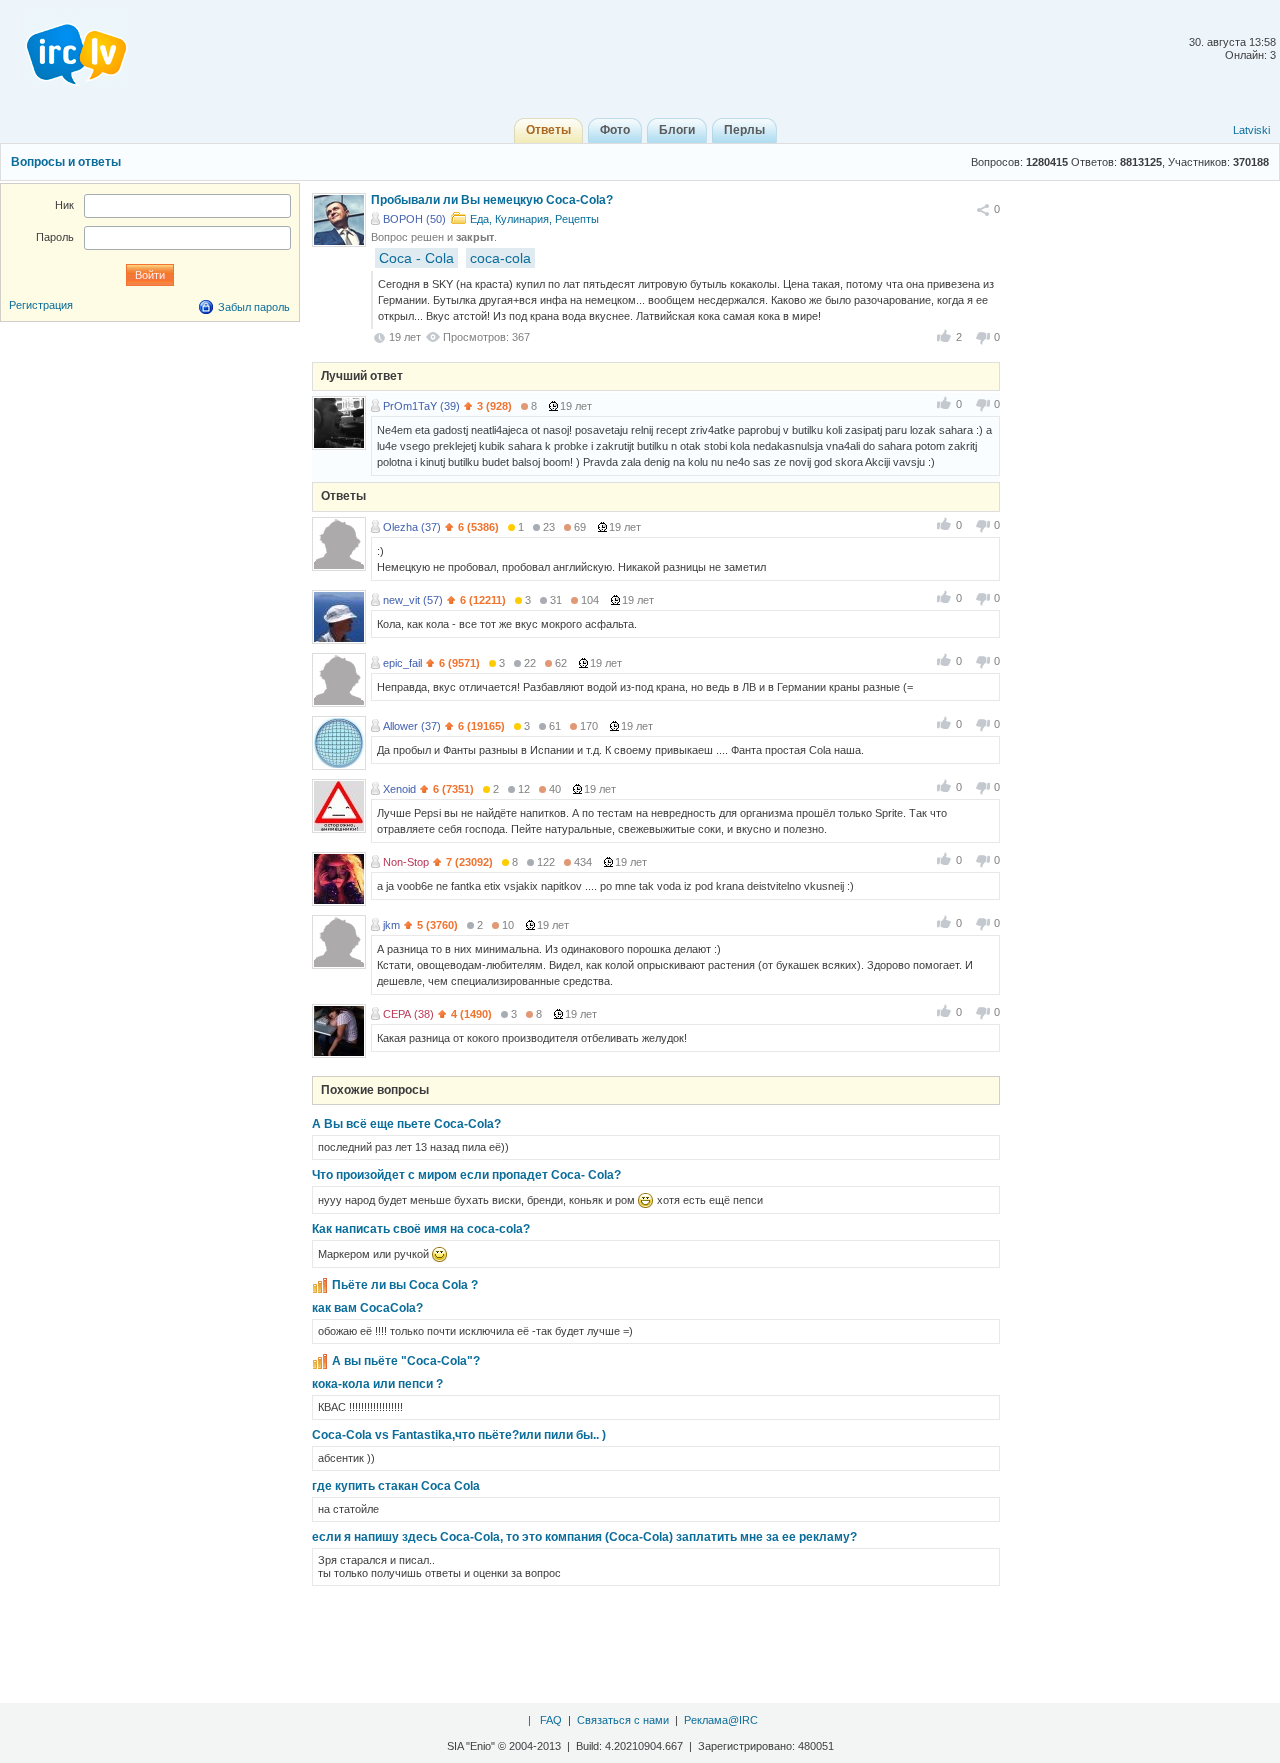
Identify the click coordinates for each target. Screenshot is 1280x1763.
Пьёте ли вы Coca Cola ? (405, 1285)
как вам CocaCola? (367, 1308)
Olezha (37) (412, 527)
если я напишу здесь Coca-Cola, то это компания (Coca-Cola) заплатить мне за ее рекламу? (584, 1537)
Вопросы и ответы (66, 162)
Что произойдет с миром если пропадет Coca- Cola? (466, 1175)
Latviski (1251, 130)
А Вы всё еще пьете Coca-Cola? (406, 1124)
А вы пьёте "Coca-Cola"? (406, 1361)
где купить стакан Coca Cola (396, 1486)
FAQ (551, 1720)
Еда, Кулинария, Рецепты (534, 219)
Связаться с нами (623, 1720)
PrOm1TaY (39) (421, 406)
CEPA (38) (408, 1014)
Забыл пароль (254, 307)
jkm (391, 925)
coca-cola (500, 258)
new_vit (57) (413, 600)
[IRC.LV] (64, 48)
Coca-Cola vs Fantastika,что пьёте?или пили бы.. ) (459, 1435)
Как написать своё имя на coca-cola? (421, 1229)
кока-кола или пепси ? (377, 1384)
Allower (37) (412, 726)
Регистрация (41, 305)
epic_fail (402, 663)
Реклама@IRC (721, 1720)
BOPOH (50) (414, 219)
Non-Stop (406, 862)
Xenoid (399, 789)
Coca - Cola (416, 258)
